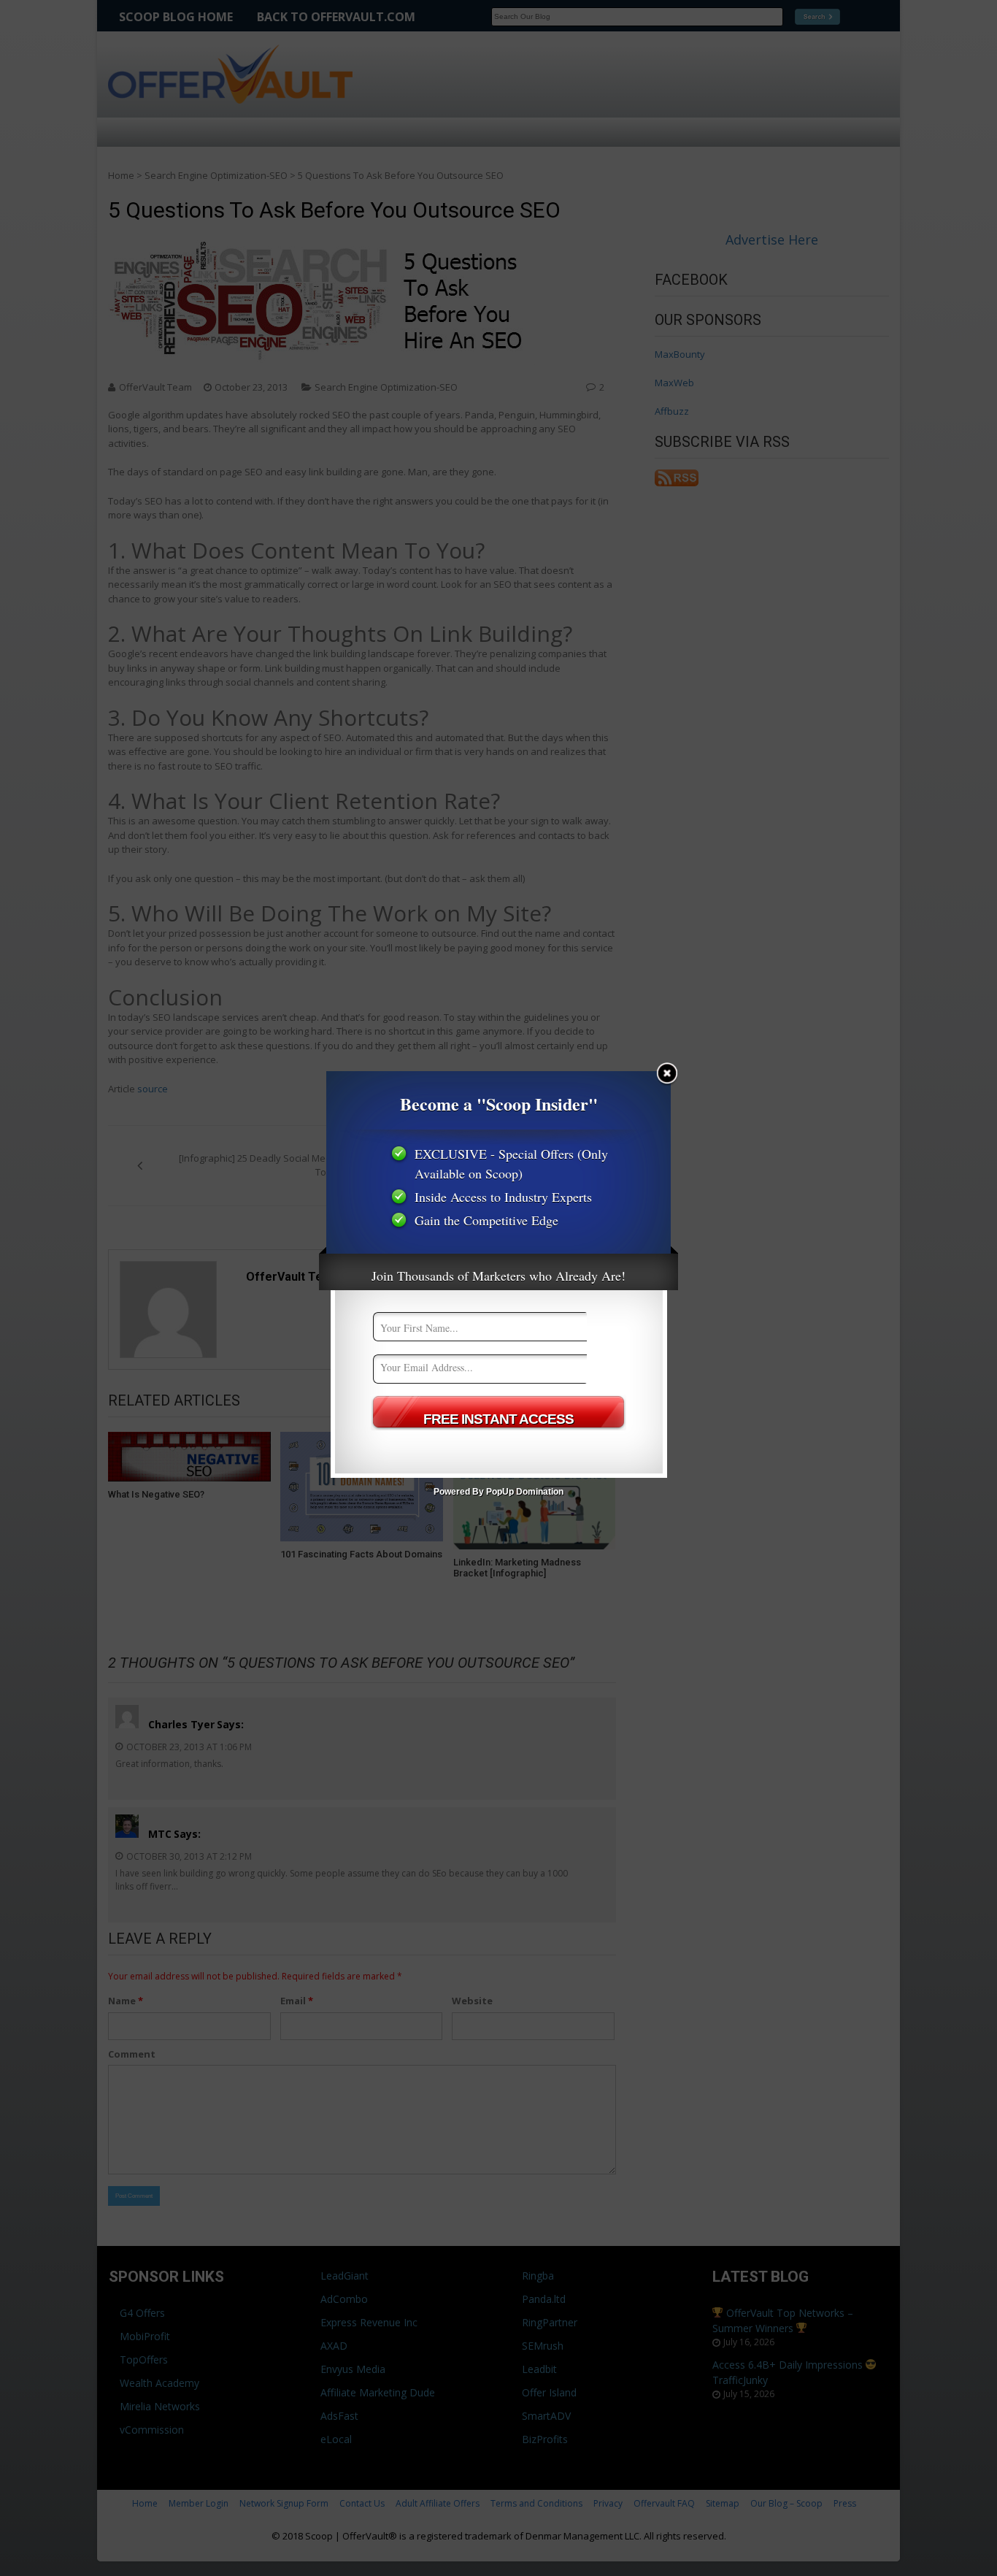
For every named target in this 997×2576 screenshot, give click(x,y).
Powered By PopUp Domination (498, 1492)
